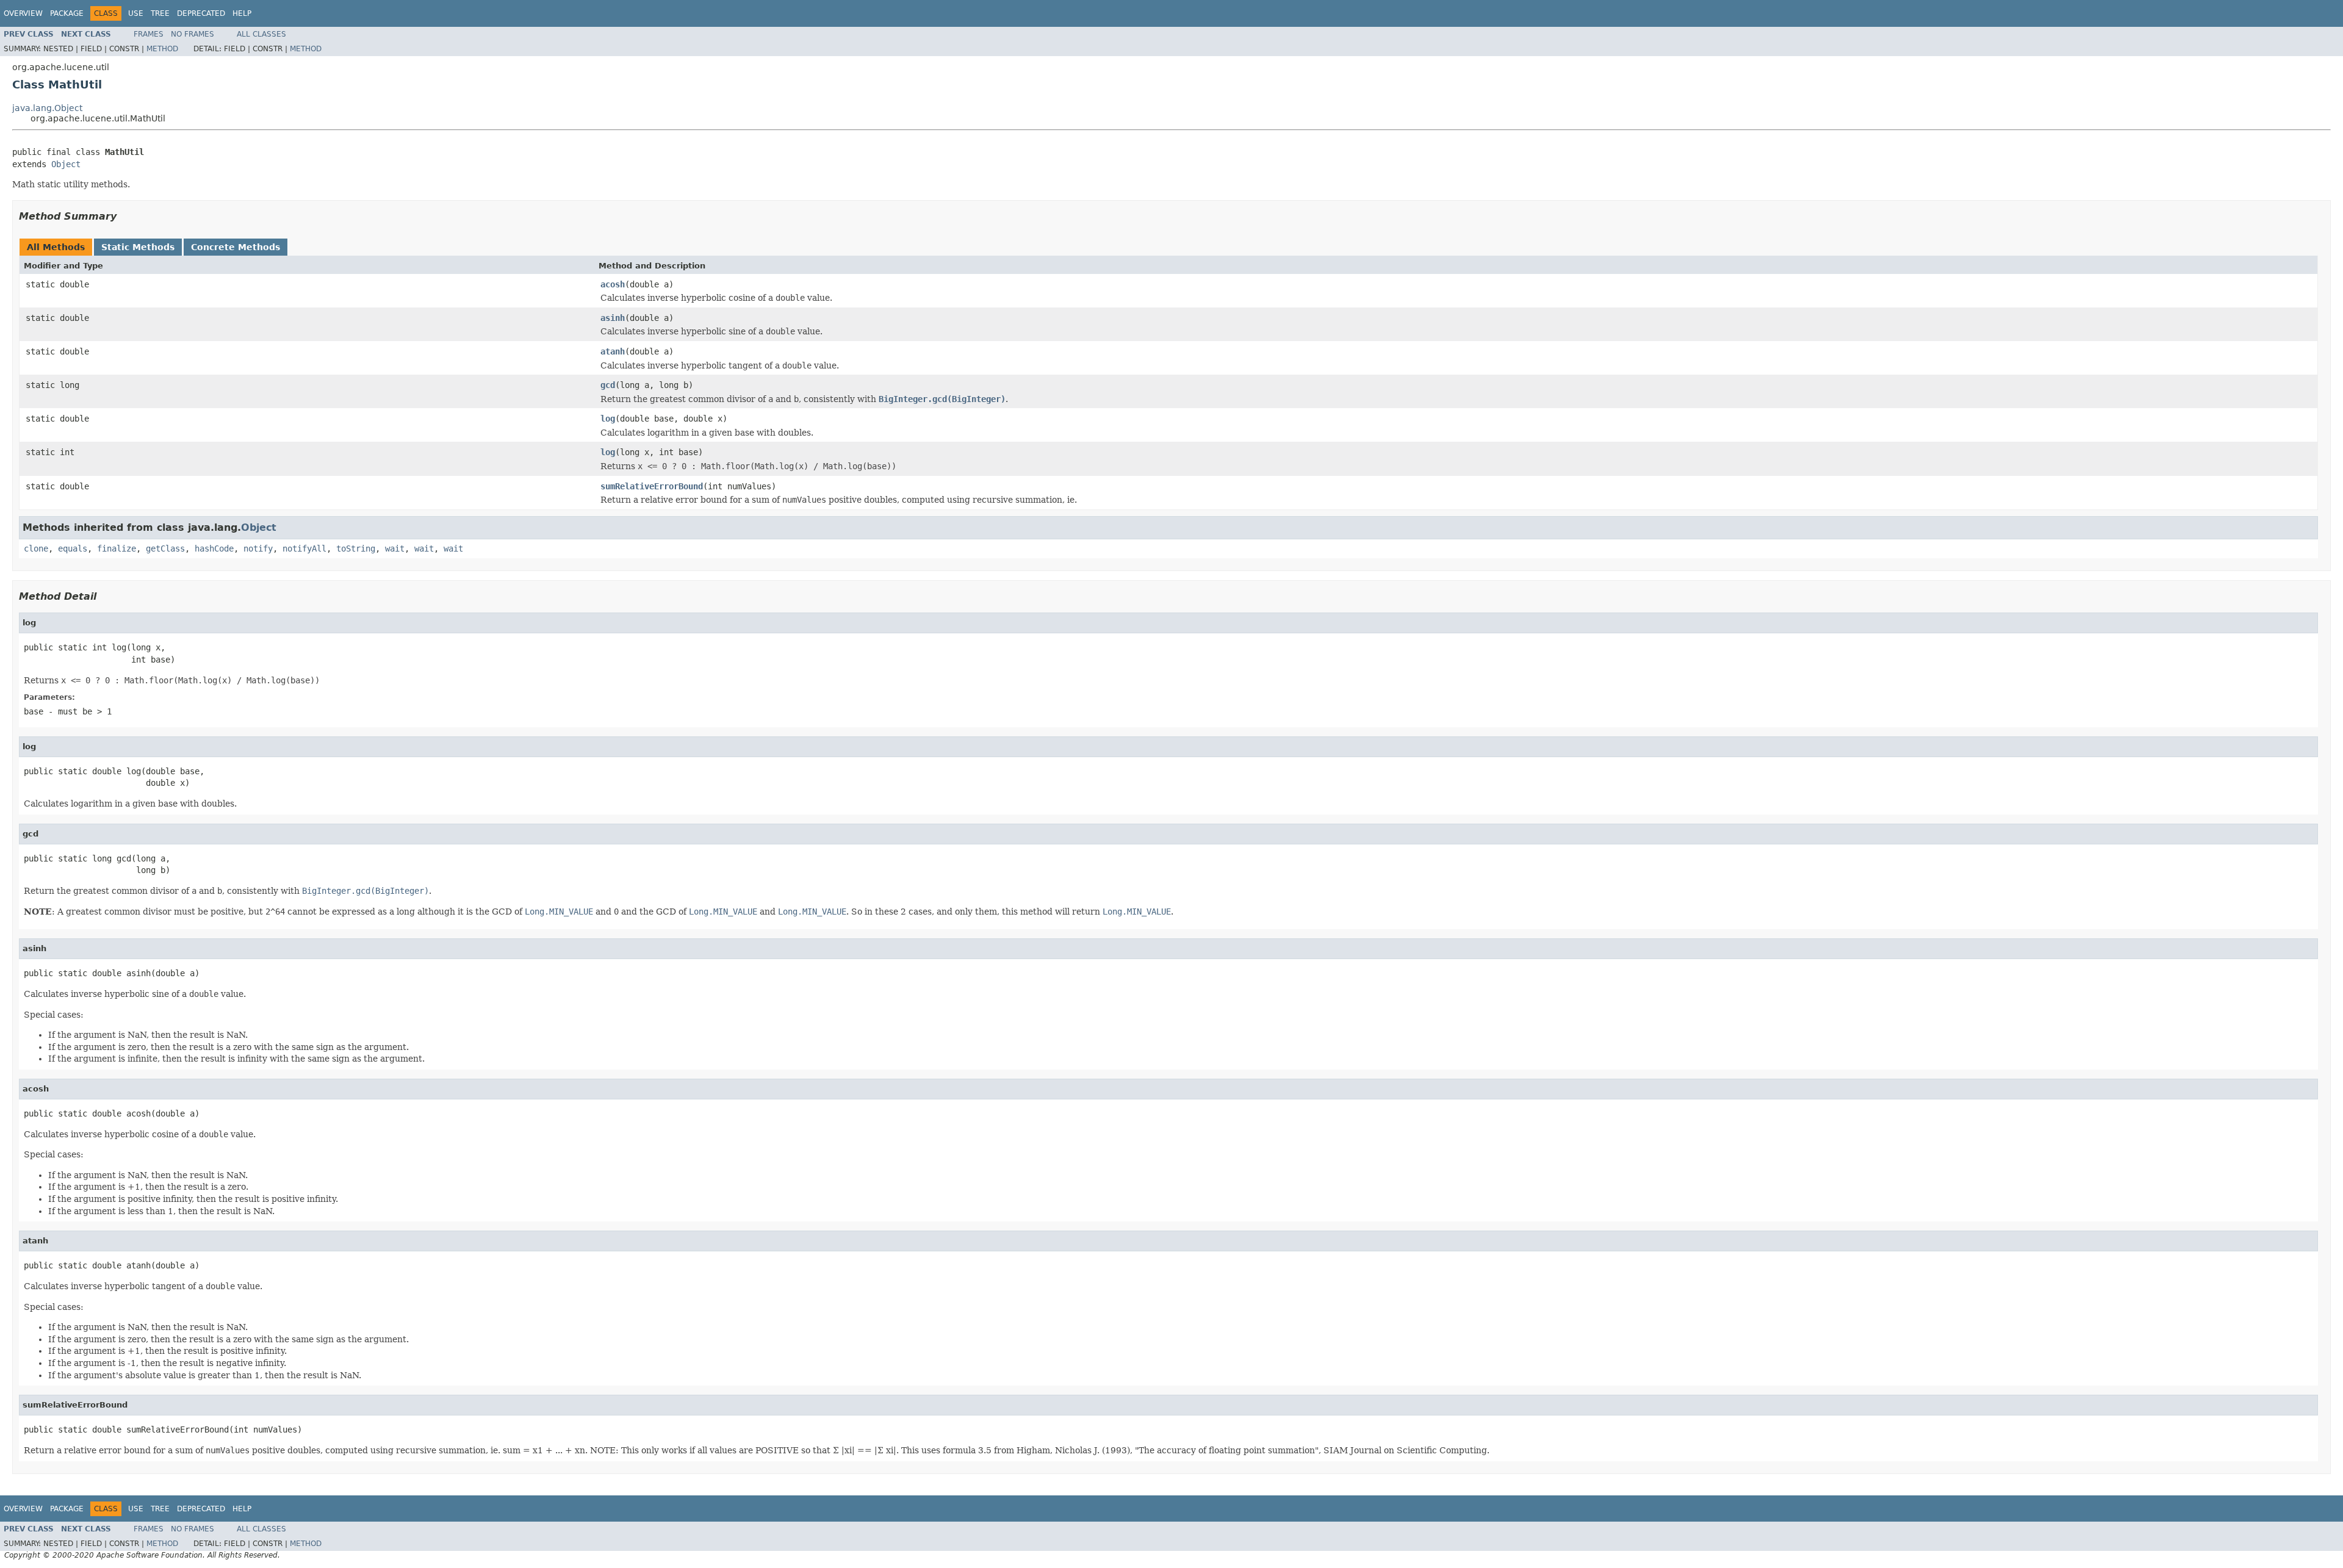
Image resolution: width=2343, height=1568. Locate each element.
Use (136, 13)
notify (258, 548)
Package (67, 13)
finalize (117, 548)
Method (162, 49)
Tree (160, 13)
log (608, 419)
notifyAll (304, 548)
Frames (149, 34)
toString (356, 548)
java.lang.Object (47, 108)
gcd (608, 385)
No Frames (193, 34)
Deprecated (201, 13)
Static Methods (138, 247)
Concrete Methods (236, 247)
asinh (613, 318)
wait (395, 548)
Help (242, 13)
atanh (613, 351)
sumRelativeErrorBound (652, 486)
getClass (165, 548)
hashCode (214, 548)
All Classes (261, 34)
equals (73, 548)
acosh (613, 284)
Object (66, 164)
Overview (23, 13)
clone (36, 548)
